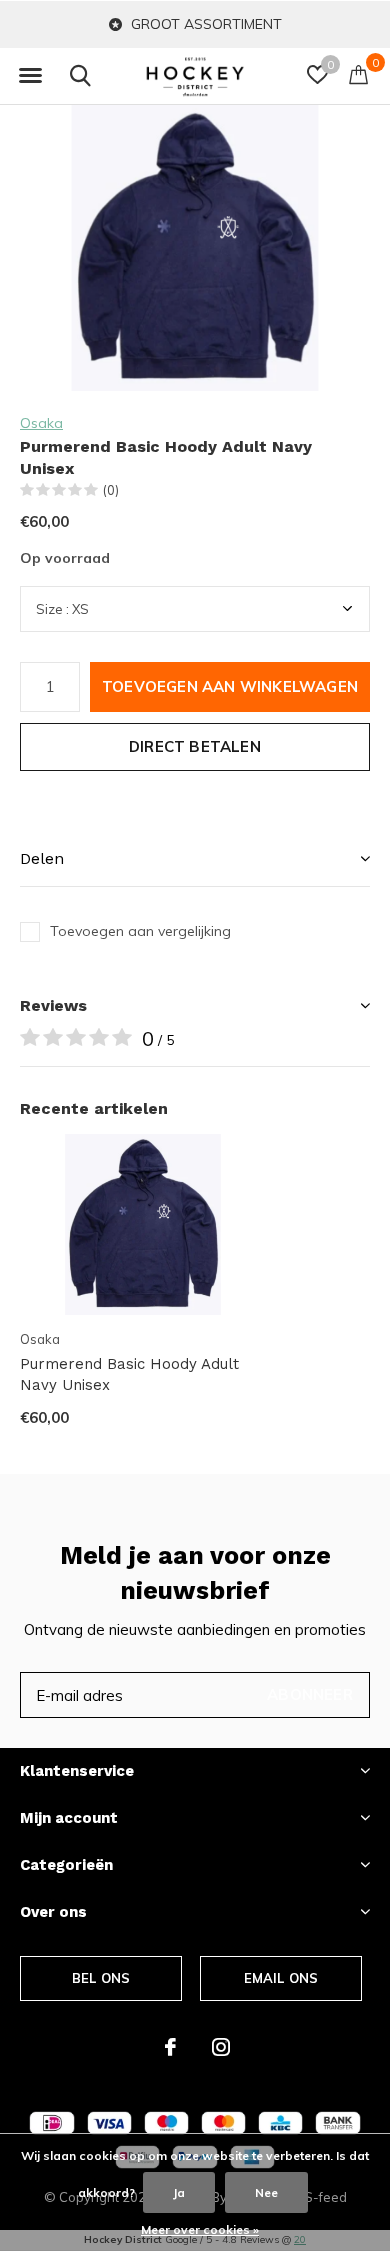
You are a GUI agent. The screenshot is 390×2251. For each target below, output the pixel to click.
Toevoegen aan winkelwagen (230, 686)
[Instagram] (221, 2047)
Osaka (41, 423)
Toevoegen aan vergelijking (140, 931)
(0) (111, 490)
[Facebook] (170, 2047)
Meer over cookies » (200, 2229)
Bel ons (101, 1978)
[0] (358, 74)
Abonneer (310, 1694)
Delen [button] (42, 858)
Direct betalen (195, 746)
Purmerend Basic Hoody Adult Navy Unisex (129, 1374)
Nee (266, 2192)
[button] (30, 76)
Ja (179, 2192)
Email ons (281, 1978)
